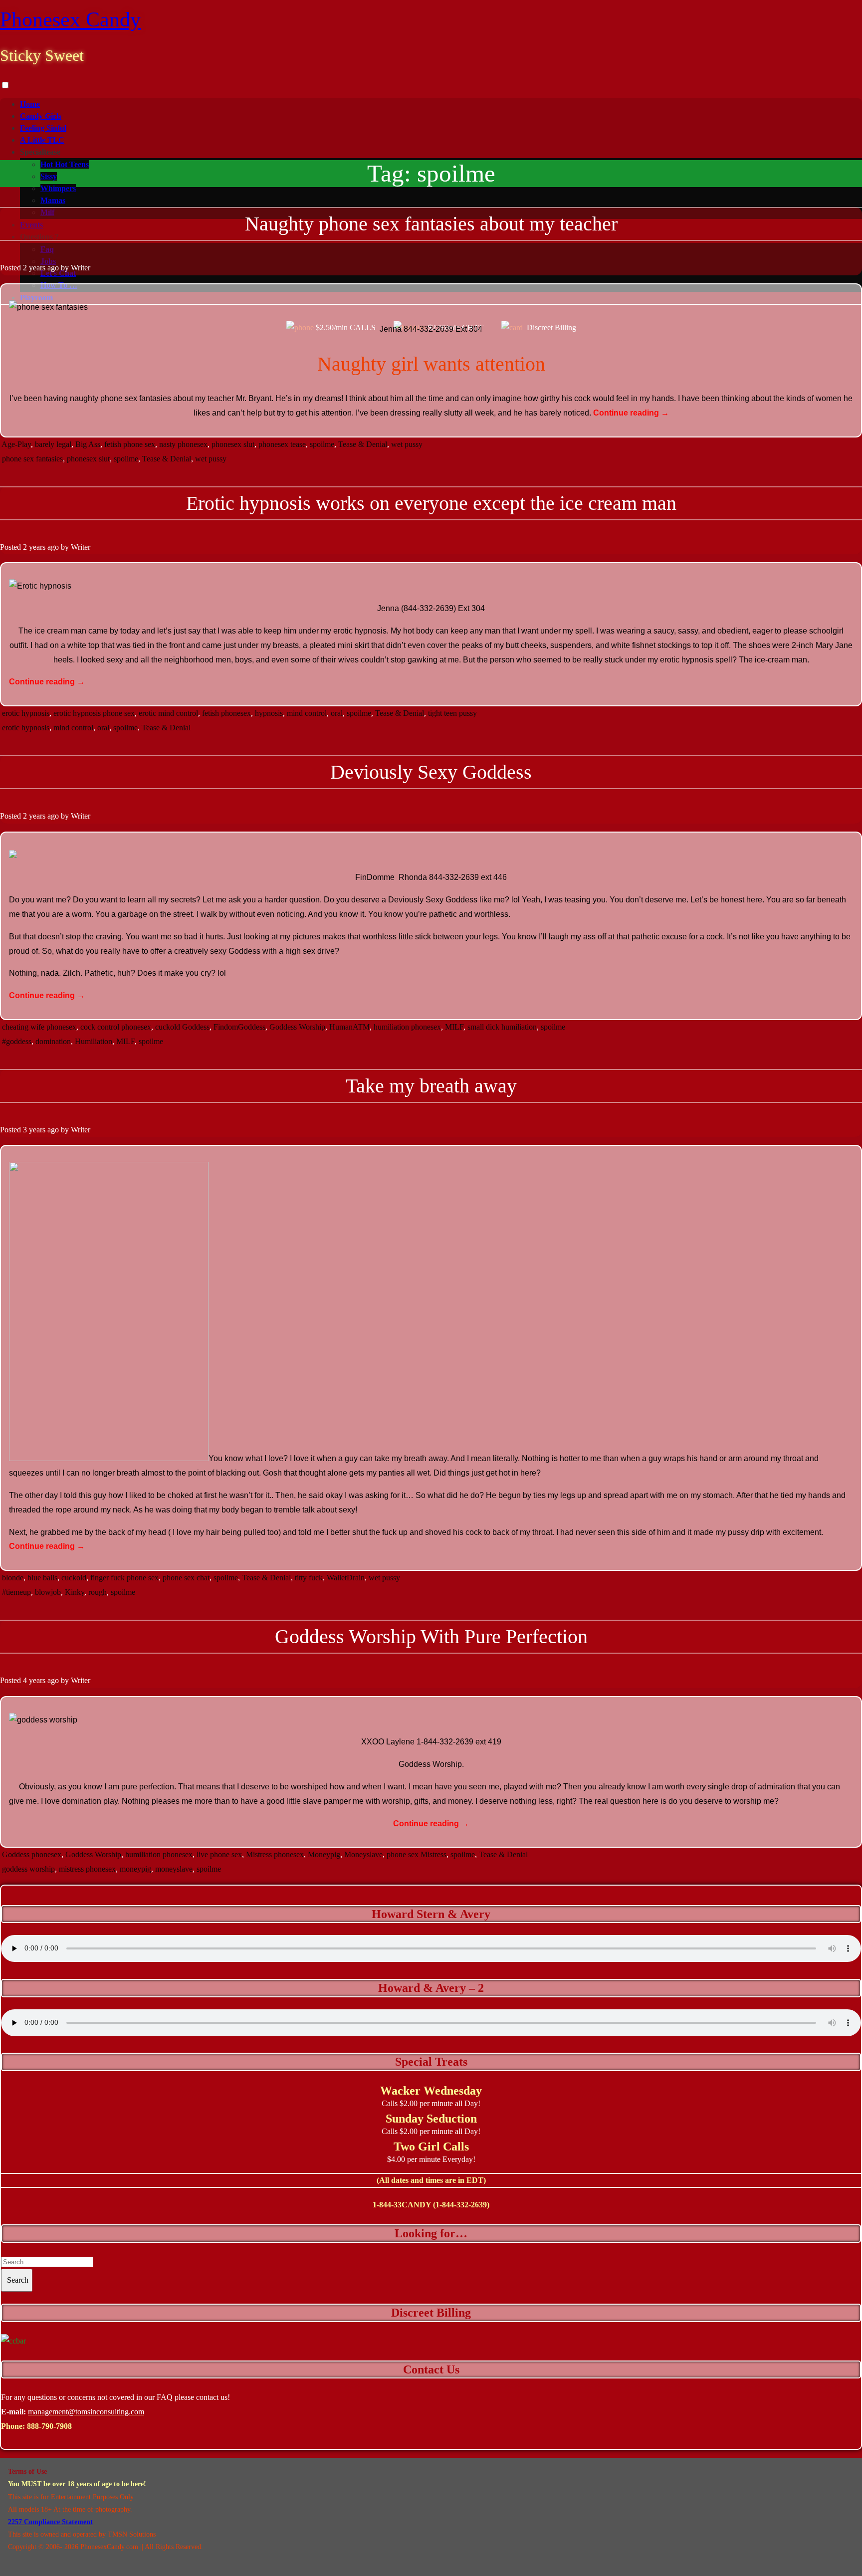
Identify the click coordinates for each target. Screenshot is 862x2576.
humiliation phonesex (407, 1027)
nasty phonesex (183, 444)
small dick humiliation (502, 1027)
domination (53, 1041)
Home (30, 104)
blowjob (48, 1592)
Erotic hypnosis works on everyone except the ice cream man (431, 503)
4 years (34, 1680)
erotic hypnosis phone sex (94, 713)
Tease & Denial (363, 444)
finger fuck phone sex (124, 1578)
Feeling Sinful (43, 128)
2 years (34, 268)
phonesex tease (282, 444)
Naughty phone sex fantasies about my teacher (431, 224)
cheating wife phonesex (39, 1027)
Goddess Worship (297, 1027)
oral (337, 713)
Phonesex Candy (70, 19)
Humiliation (94, 1041)
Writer (81, 268)
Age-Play (16, 444)
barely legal (53, 444)
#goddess (17, 1041)
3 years (34, 1130)
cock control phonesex (116, 1027)
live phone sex (219, 1854)
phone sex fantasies (32, 459)
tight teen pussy (452, 713)
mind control (307, 713)
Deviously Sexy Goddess (431, 772)
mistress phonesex (87, 1869)
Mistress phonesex (275, 1854)
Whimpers (58, 188)
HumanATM (349, 1027)
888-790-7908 (49, 2426)
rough (98, 1592)
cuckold (74, 1578)
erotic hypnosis (26, 713)
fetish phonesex (226, 713)
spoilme (322, 444)
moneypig (135, 1869)
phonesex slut (233, 444)
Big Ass (88, 444)
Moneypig (324, 1854)
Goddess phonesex (32, 1854)
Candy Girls (41, 116)
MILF (454, 1027)
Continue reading (631, 413)
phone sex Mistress (417, 1854)
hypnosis (269, 713)
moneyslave (174, 1869)
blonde (13, 1578)
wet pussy (407, 444)
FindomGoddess (239, 1027)
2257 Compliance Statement (50, 2522)
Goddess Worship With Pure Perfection (431, 1636)
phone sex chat (186, 1578)
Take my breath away (431, 1086)
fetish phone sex (130, 444)
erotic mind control (168, 713)
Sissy (49, 176)
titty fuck (309, 1578)
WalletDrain (346, 1578)
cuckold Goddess (182, 1027)
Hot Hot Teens (65, 164)
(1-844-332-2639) (461, 2205)
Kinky (75, 1592)
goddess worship (28, 1869)
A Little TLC (42, 140)
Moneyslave (363, 1854)
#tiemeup (16, 1592)
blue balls (42, 1578)
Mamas (53, 200)
